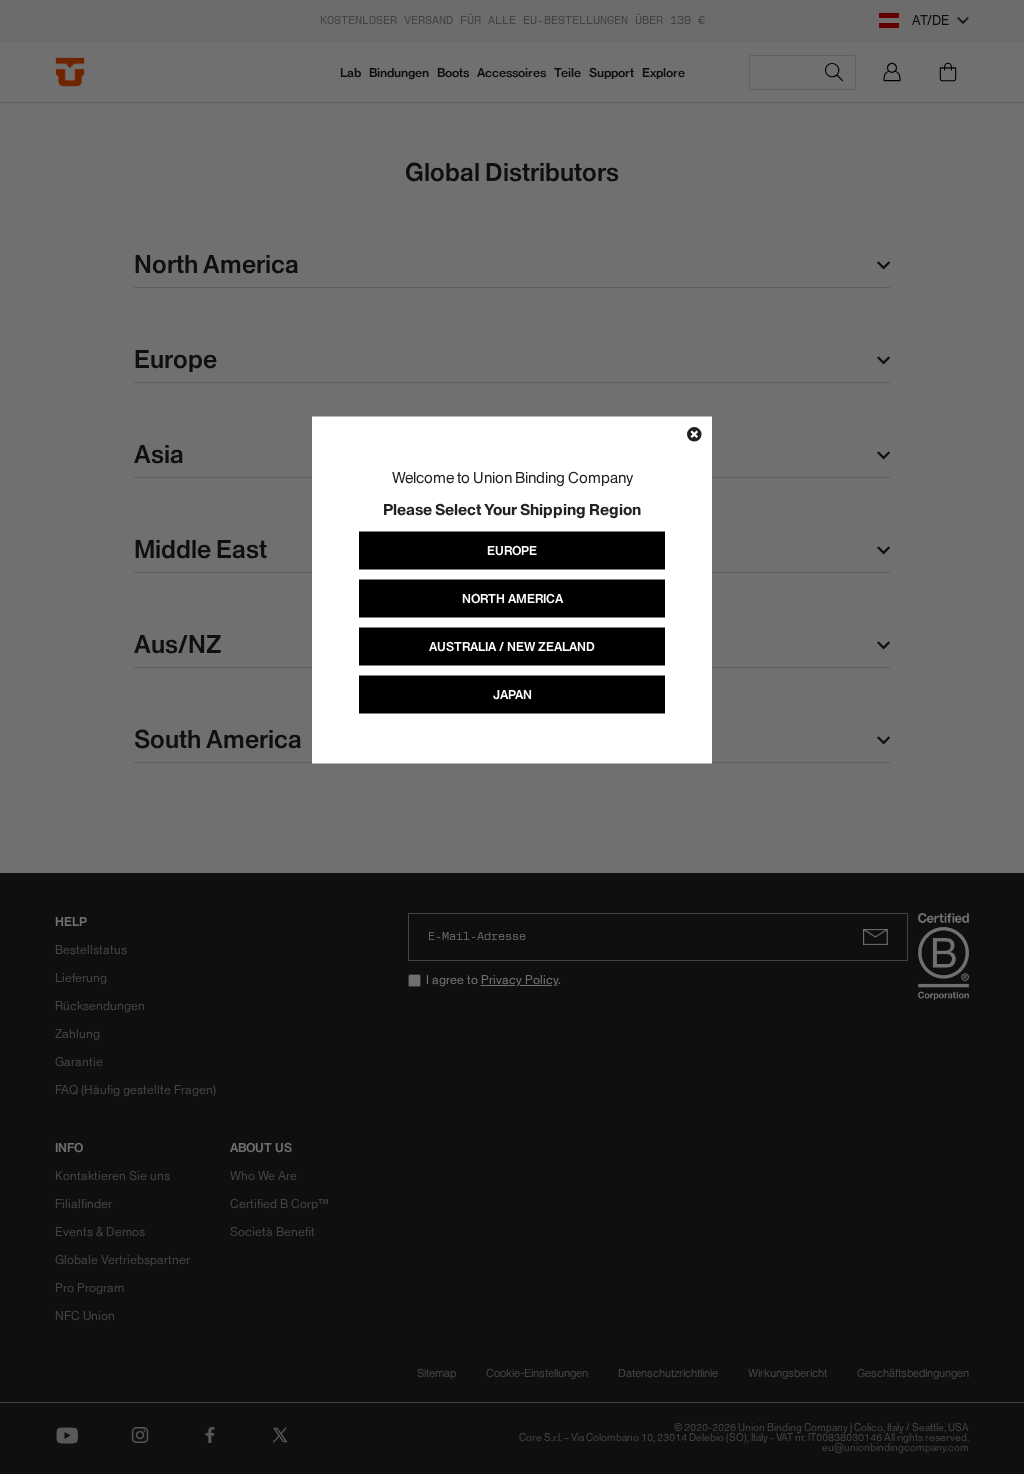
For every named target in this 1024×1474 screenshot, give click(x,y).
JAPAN (512, 693)
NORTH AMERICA (512, 597)
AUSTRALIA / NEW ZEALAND (512, 645)
